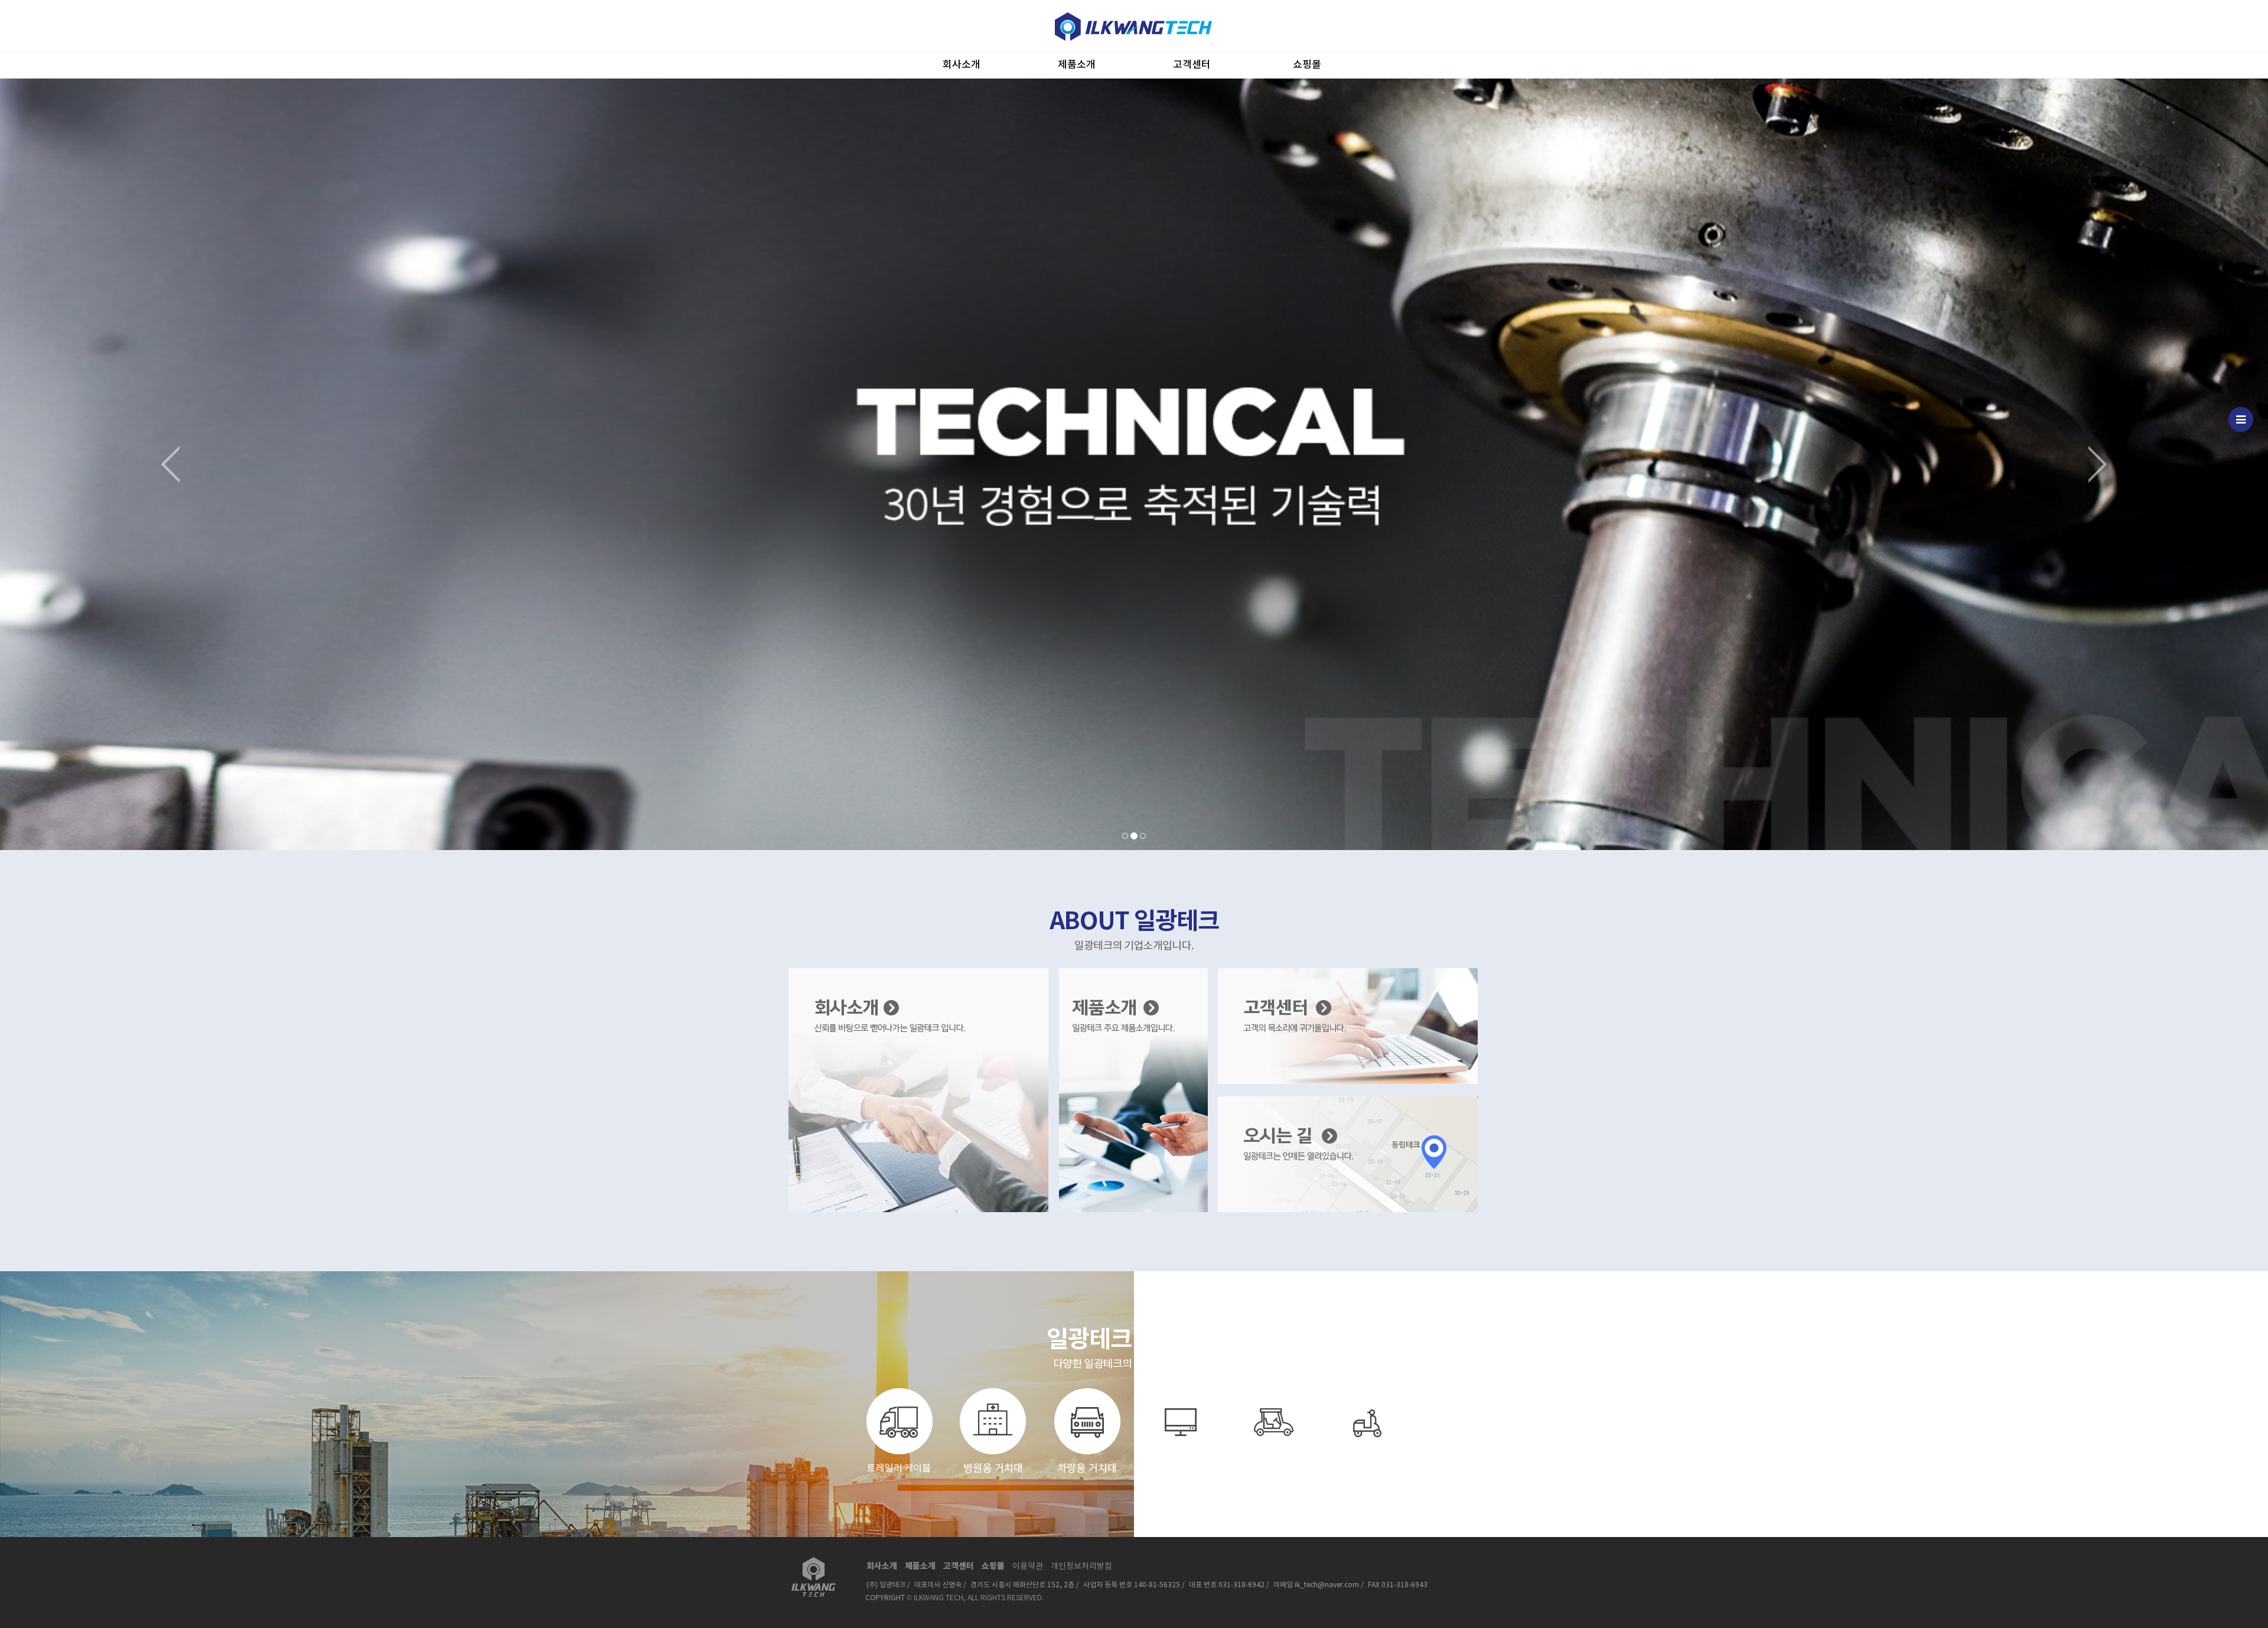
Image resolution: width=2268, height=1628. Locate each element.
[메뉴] (2241, 419)
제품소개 (1077, 65)
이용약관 (1028, 1567)
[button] (170, 464)
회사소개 (962, 65)
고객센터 (1192, 65)
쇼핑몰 (1307, 65)
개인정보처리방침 (1081, 1567)
